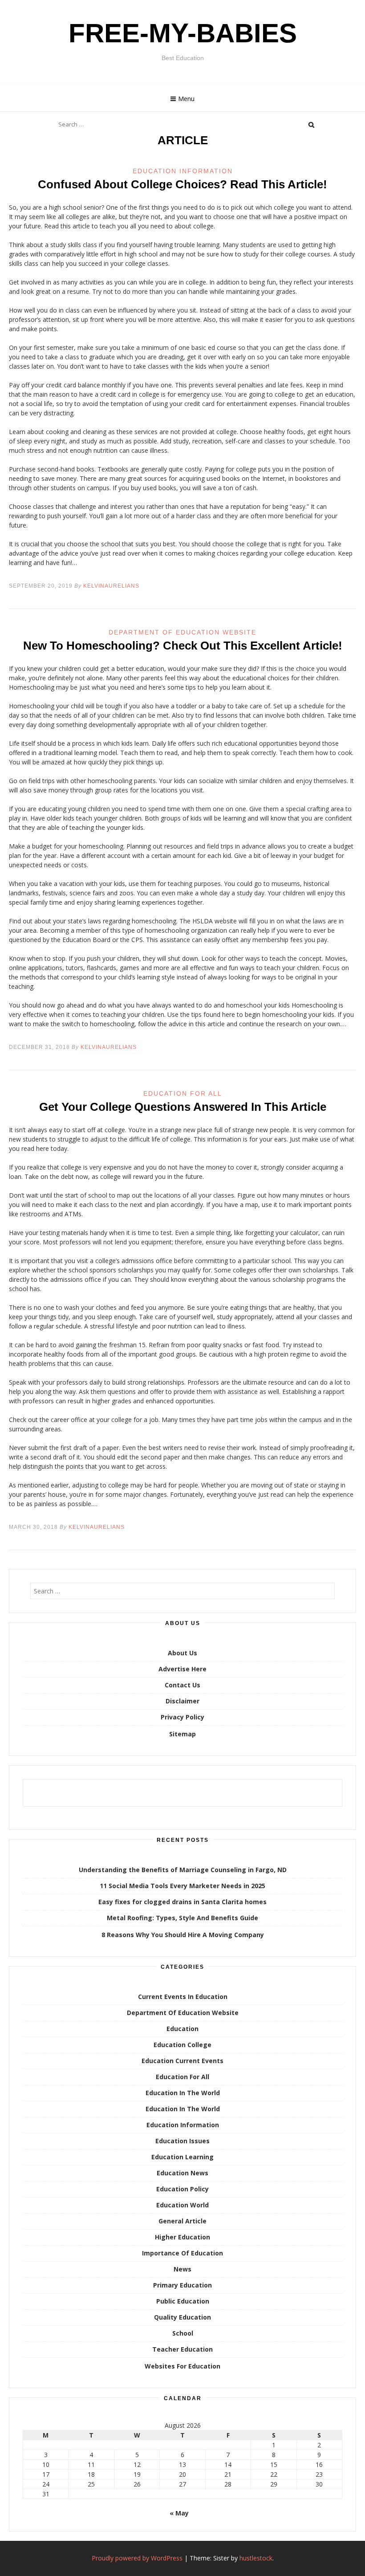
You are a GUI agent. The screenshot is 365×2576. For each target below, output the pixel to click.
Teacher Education (182, 2349)
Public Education (183, 2301)
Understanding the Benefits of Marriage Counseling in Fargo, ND (183, 1870)
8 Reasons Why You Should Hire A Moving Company (183, 1935)
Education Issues (182, 2141)
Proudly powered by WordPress (137, 2558)
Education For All (183, 1093)
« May (179, 2513)
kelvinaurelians (111, 586)
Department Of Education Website (182, 632)
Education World (182, 2205)
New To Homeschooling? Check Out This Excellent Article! (183, 646)
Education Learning (182, 2157)
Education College (182, 2045)
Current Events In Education (183, 1997)
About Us (182, 1653)
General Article (182, 2221)
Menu (186, 99)
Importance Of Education (182, 2253)
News (182, 2269)
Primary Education (182, 2285)
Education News (182, 2173)
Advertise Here (182, 1669)
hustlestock (256, 2558)
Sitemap (182, 1734)
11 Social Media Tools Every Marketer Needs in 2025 (182, 1886)
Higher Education (182, 2237)
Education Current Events (182, 2061)
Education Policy (182, 2189)
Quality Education (182, 2317)
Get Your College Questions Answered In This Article (183, 1107)
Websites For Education (182, 2366)
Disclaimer (182, 1701)
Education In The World (183, 2093)
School (183, 2333)
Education (182, 2029)
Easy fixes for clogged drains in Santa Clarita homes (182, 1902)
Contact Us (182, 1685)
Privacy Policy (182, 1717)
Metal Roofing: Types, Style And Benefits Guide (182, 1918)
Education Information (183, 171)
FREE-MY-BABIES (183, 33)
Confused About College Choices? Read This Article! (182, 184)
